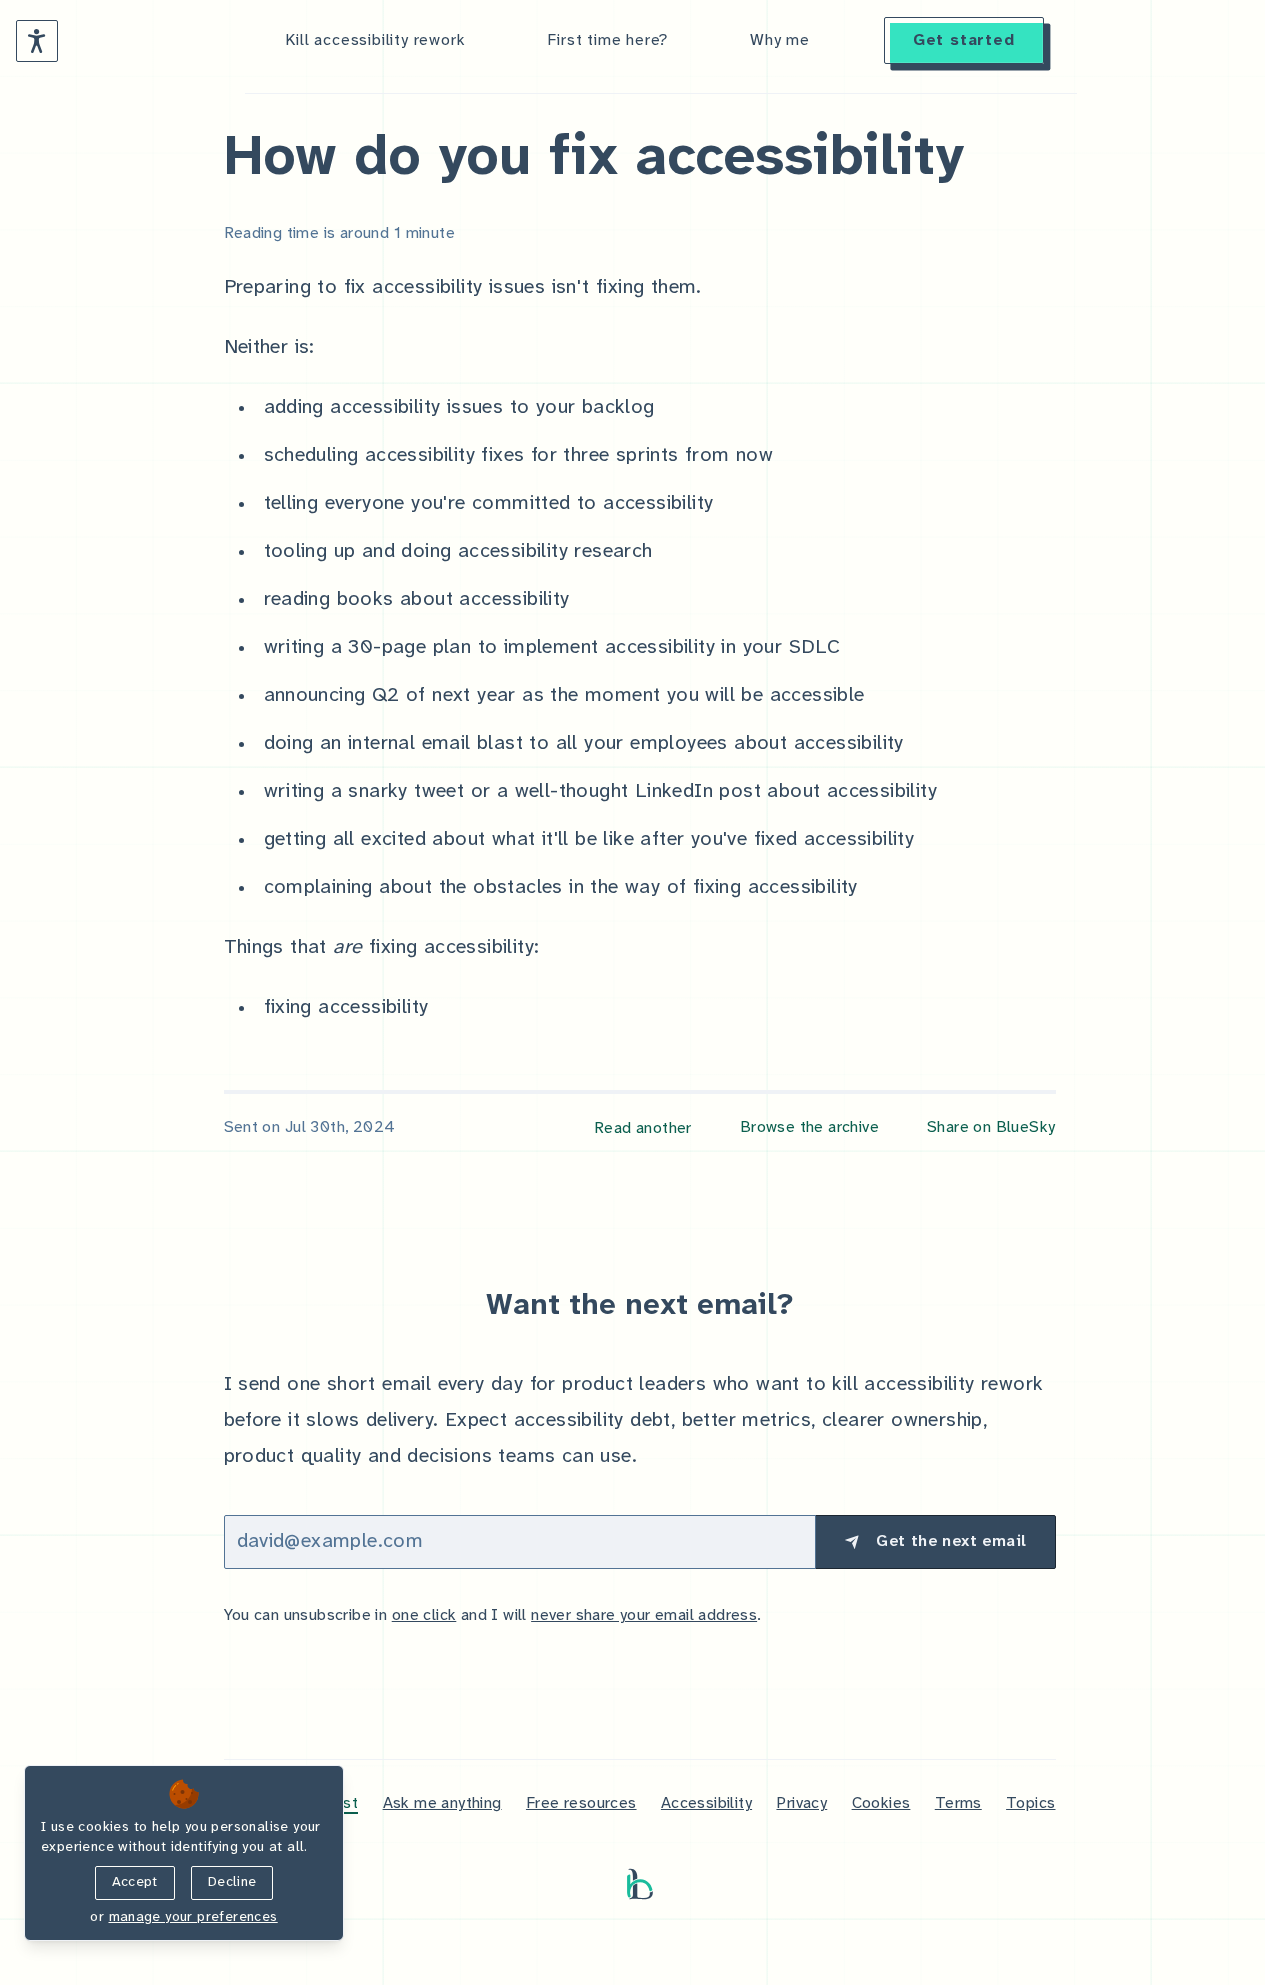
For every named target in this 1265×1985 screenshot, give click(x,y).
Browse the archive (809, 1127)
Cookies (881, 1803)
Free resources (581, 1803)
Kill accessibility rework (375, 40)
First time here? (607, 40)
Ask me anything (442, 1803)
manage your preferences (193, 1917)
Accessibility (706, 1803)
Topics (1030, 1803)
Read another (643, 1128)
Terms (958, 1803)
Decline (232, 1882)
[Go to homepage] (640, 1884)
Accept (135, 1882)
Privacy (801, 1803)
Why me (780, 40)
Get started (964, 40)
